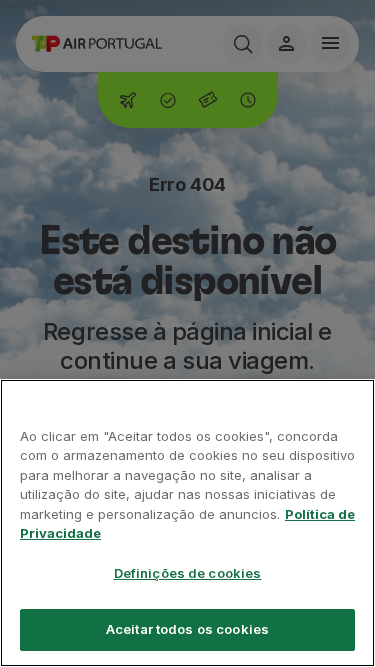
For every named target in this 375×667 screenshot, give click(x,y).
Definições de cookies (188, 573)
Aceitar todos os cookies (187, 629)
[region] (187, 523)
